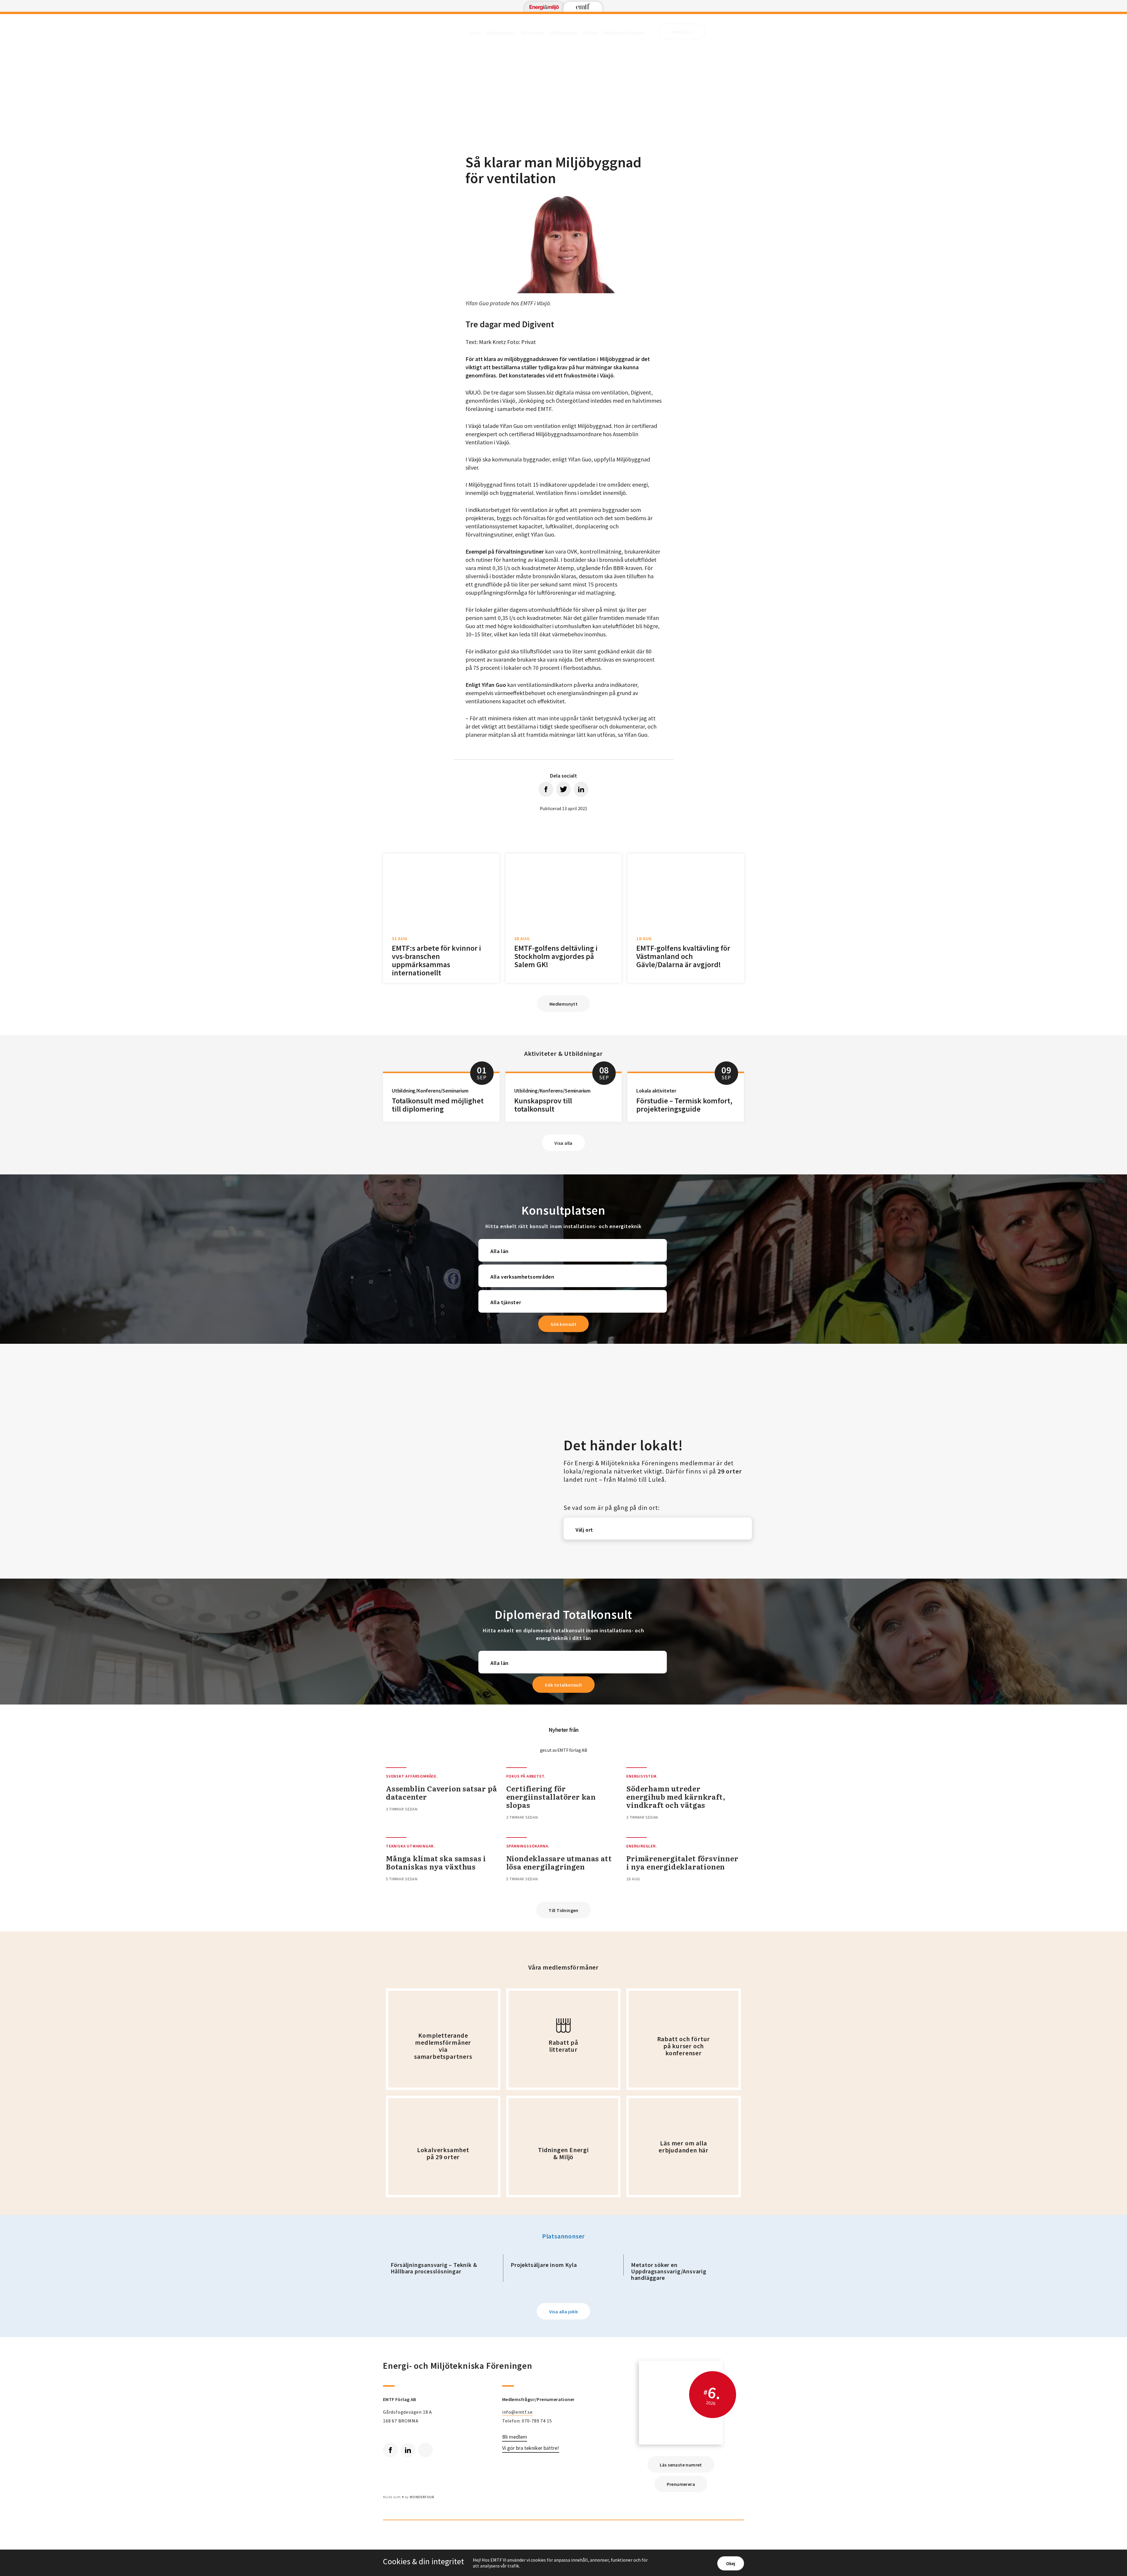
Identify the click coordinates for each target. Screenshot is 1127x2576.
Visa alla (563, 1143)
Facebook (390, 2450)
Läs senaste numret (681, 2465)
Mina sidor (682, 32)
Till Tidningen (563, 1910)
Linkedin (408, 2450)
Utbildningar (563, 33)
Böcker (591, 33)
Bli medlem (515, 2437)
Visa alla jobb (564, 2312)
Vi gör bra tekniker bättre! (531, 2448)
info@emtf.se (517, 2412)
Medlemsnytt (501, 33)
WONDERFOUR (422, 2497)
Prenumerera (681, 2484)
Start (475, 33)
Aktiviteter (533, 33)
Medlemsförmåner (624, 33)
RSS (426, 2450)
